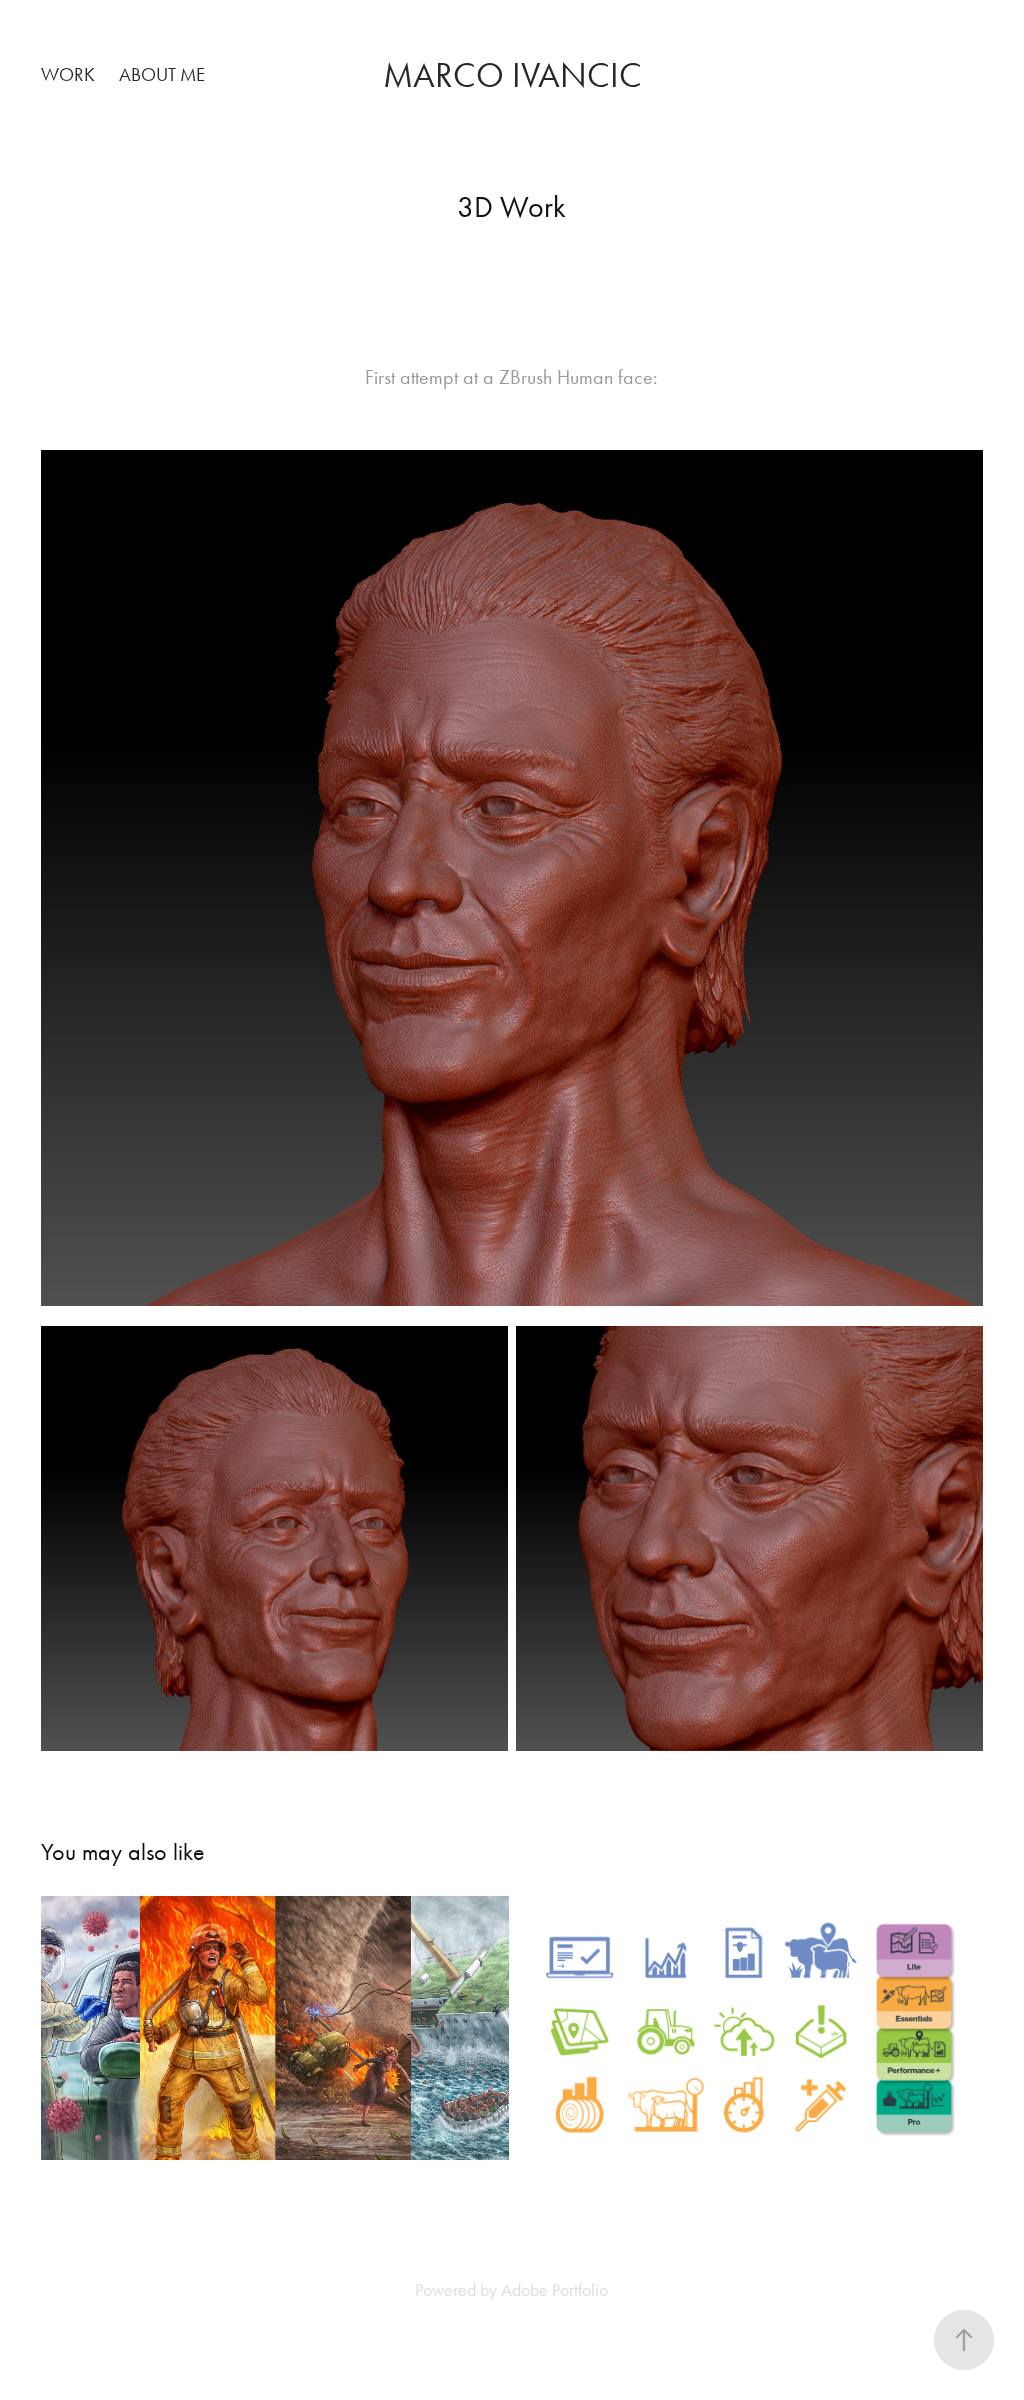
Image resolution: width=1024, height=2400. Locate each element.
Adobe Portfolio (554, 2290)
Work (68, 74)
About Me (162, 74)
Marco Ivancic (512, 75)
